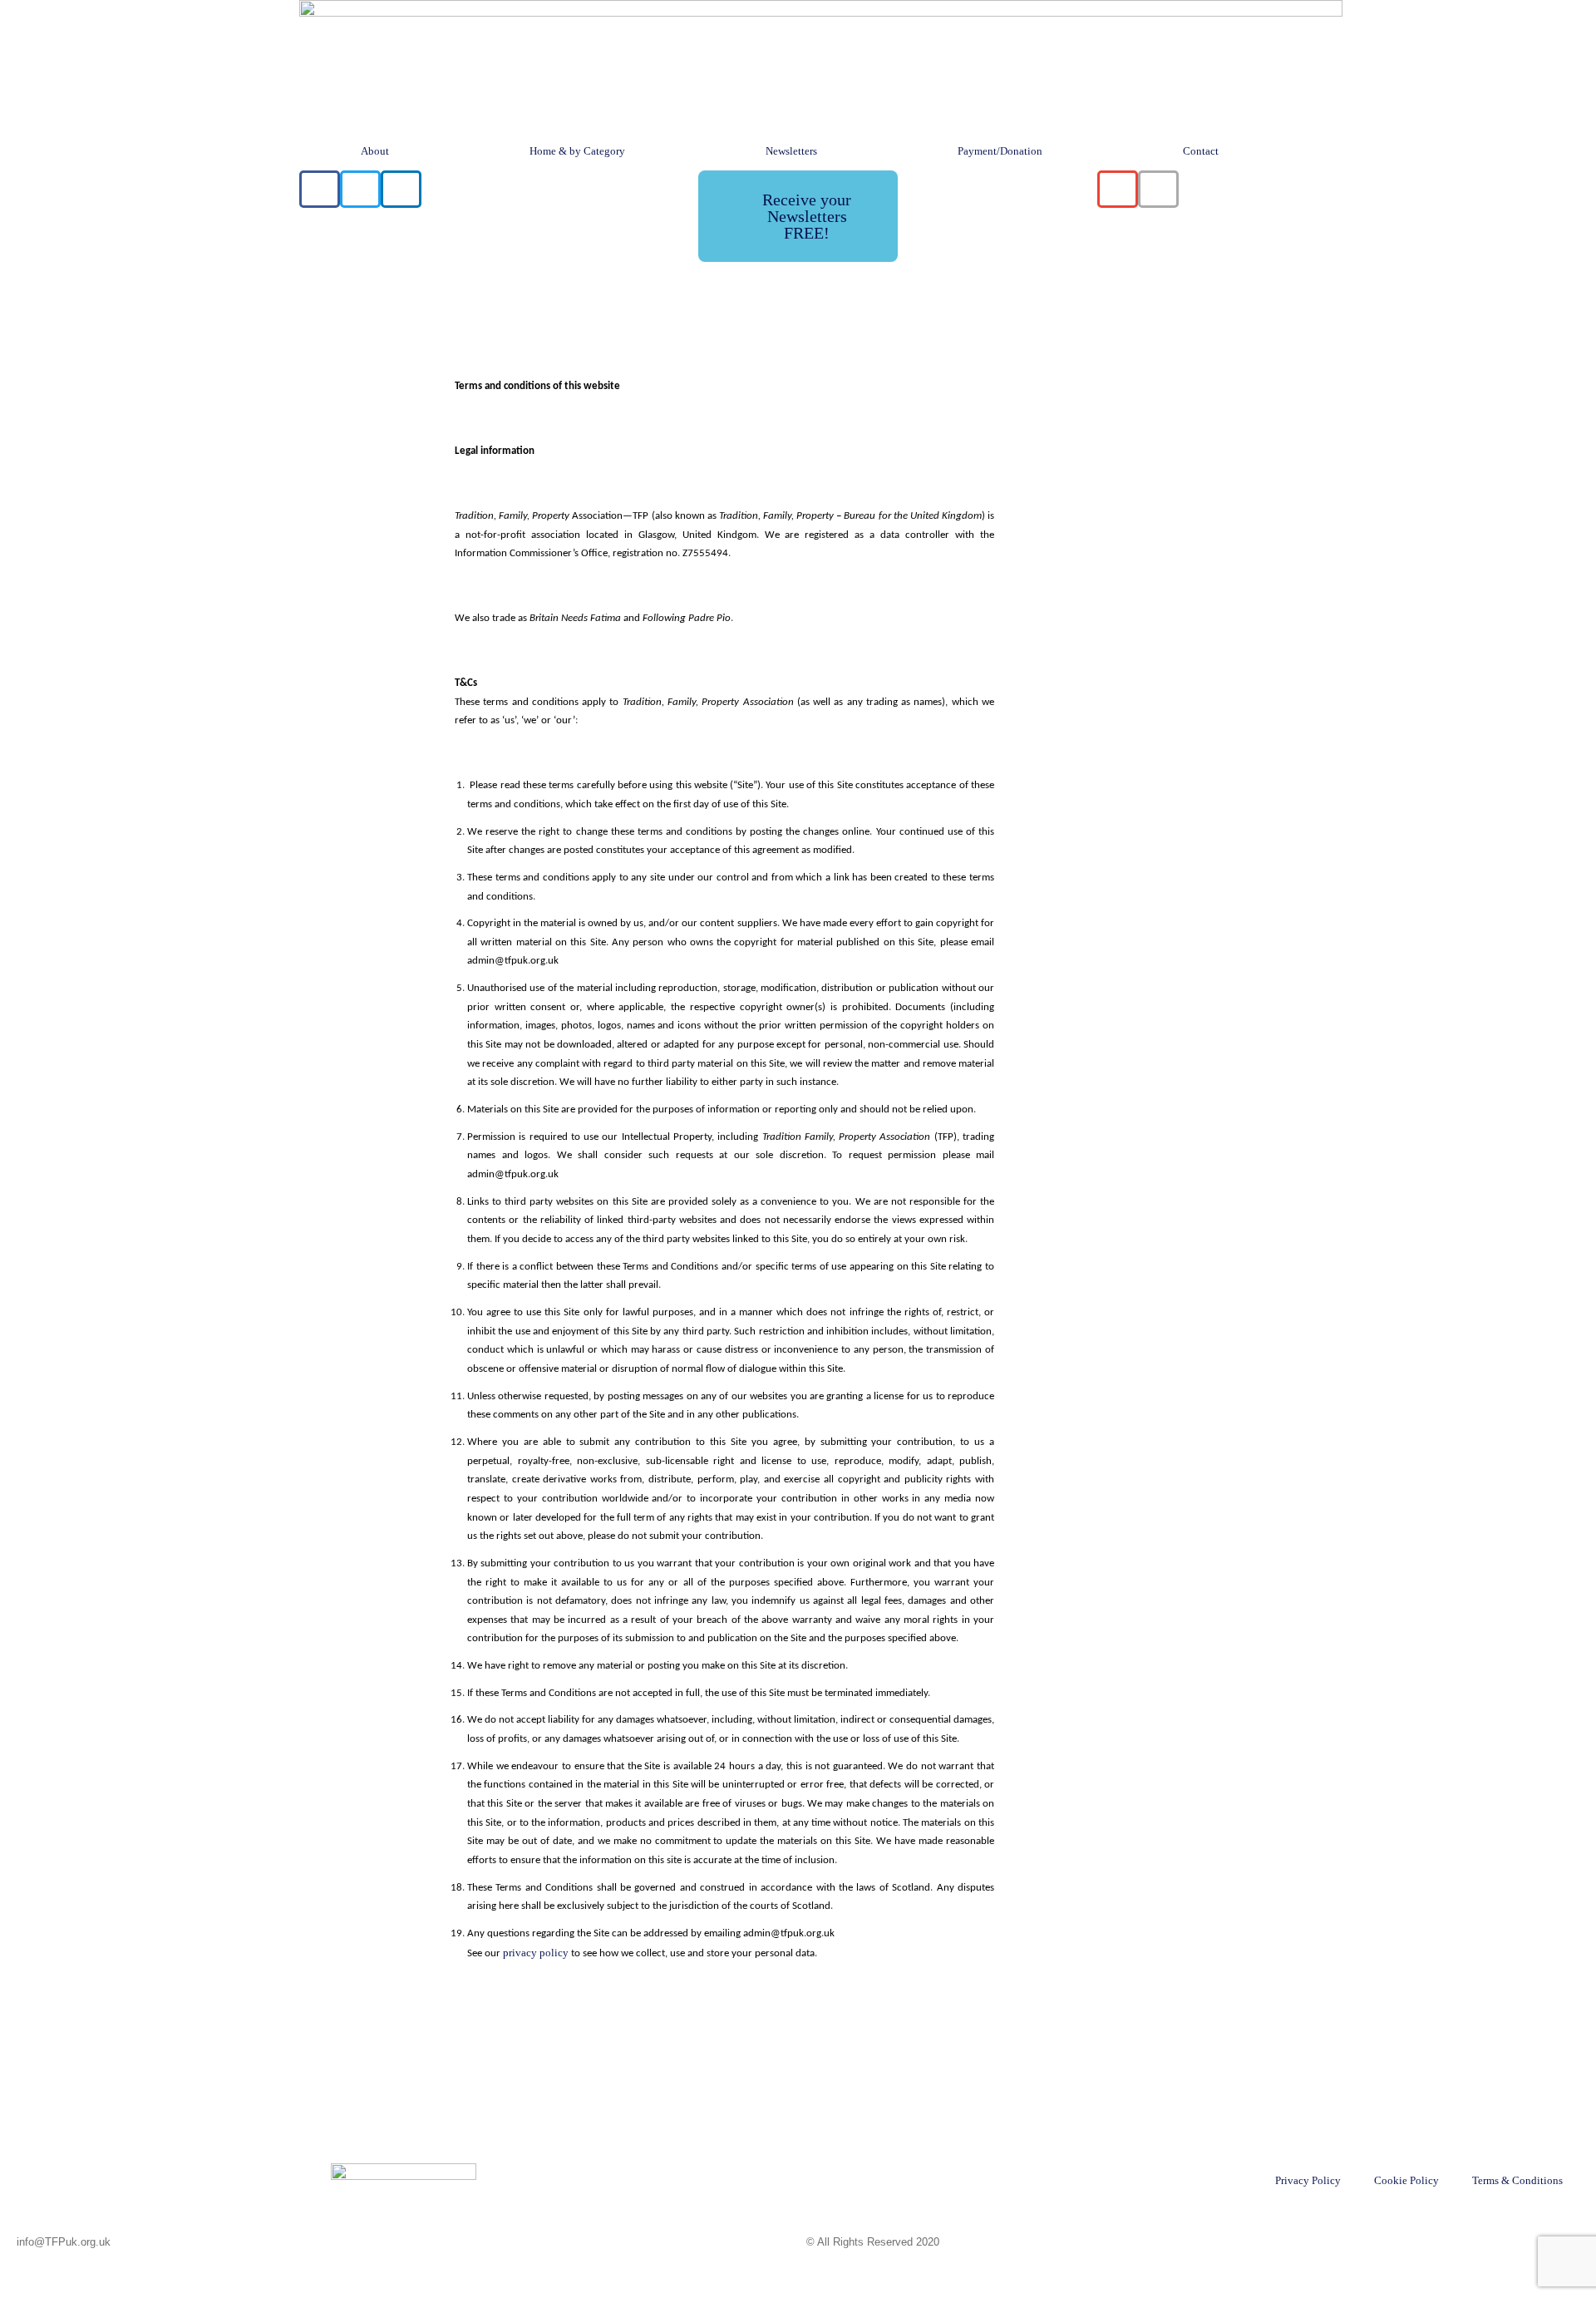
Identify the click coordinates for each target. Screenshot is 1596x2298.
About (375, 151)
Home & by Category (577, 151)
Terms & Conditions (1517, 2180)
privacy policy (536, 1953)
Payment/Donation (1000, 151)
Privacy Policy (1308, 2180)
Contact (1201, 151)
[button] (320, 189)
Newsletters (791, 151)
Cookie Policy (1406, 2180)
